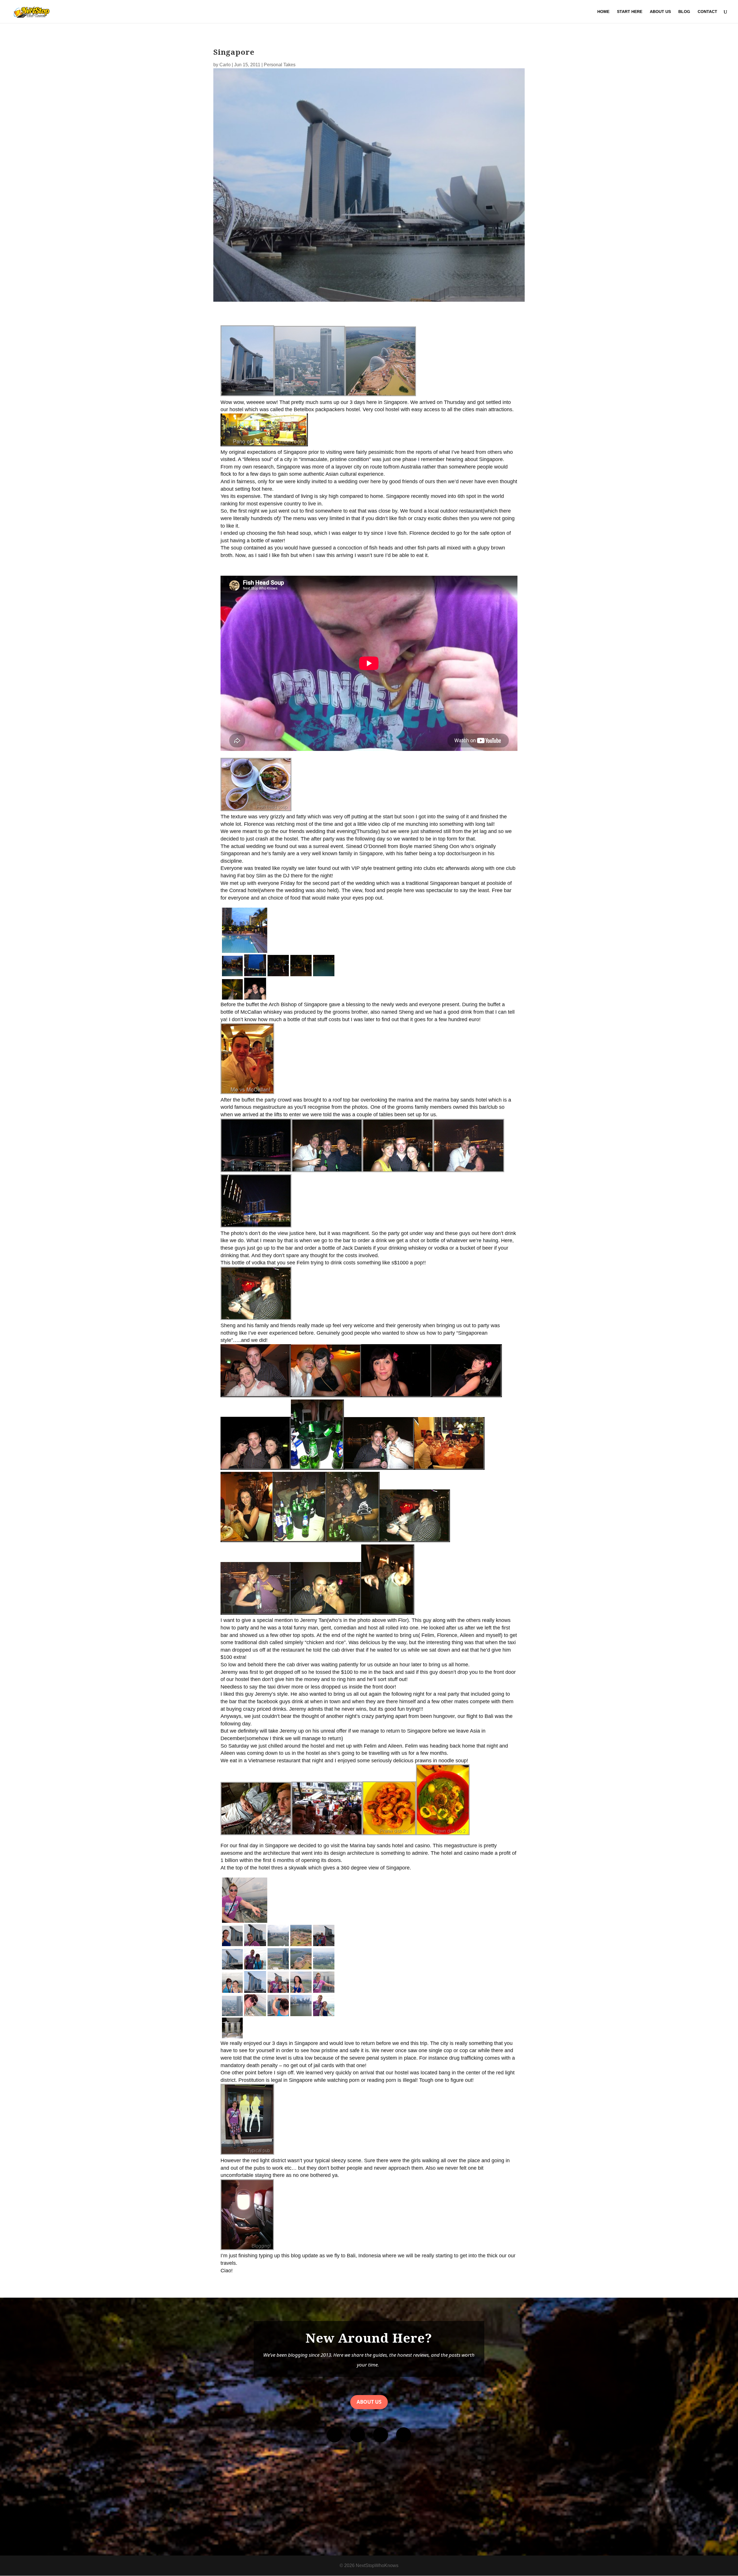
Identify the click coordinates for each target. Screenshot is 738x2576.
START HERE (630, 12)
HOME (603, 12)
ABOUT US (660, 12)
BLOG (684, 12)
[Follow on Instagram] (357, 2435)
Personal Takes (280, 65)
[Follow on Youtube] (381, 2435)
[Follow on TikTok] (404, 2435)
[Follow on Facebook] (334, 2435)
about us (369, 2402)
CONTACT (707, 12)
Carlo (225, 65)
